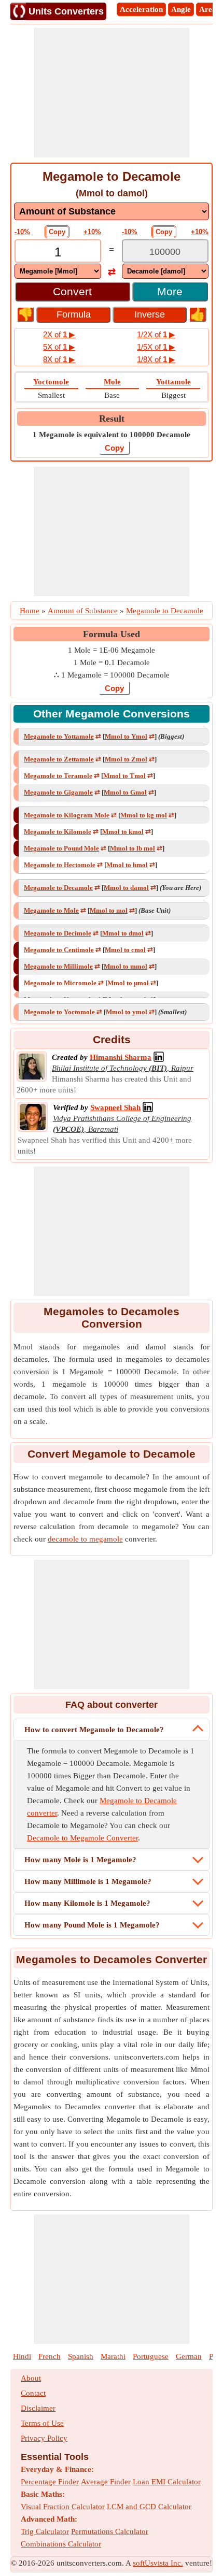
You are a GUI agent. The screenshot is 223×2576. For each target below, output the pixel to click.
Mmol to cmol (125, 950)
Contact (33, 2393)
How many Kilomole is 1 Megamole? (87, 1903)
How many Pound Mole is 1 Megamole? (92, 1925)
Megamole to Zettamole (59, 759)
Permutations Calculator (110, 2531)
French (50, 2356)
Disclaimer (38, 2408)
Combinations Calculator (61, 2544)
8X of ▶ (59, 359)
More (170, 291)
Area (208, 9)
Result (112, 419)
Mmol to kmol (123, 832)
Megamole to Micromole (60, 983)
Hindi (22, 2356)
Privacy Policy (44, 2438)
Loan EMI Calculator (167, 2482)
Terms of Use (42, 2423)
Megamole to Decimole (58, 933)
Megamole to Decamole (58, 888)
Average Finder (106, 2482)
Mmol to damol (126, 888)
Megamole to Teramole (58, 776)
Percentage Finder (50, 2482)
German (189, 2356)
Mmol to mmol (126, 966)
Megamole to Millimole (58, 966)
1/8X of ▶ (156, 359)
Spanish (81, 2356)
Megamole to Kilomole (58, 832)
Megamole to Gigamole (58, 792)
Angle (181, 9)
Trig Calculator (45, 2531)
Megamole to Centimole (59, 950)
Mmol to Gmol (125, 792)
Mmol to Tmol (124, 776)
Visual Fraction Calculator (63, 2507)
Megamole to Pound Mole (61, 848)
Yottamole (173, 382)
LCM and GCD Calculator (149, 2507)
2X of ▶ (59, 334)
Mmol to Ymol (126, 736)
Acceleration (141, 9)
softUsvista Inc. (158, 2563)
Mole (112, 382)
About (31, 2378)
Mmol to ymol (127, 1012)
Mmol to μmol (128, 983)
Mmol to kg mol (144, 815)
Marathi (113, 2356)
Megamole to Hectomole (60, 865)
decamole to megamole (85, 1539)
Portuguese (151, 2356)
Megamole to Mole (51, 910)
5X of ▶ (59, 347)
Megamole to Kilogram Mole (67, 815)
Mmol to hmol (127, 865)
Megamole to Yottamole (59, 736)
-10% (22, 232)
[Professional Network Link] (159, 1057)
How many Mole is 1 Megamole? (80, 1860)
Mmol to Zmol (126, 759)
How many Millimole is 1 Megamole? (88, 1881)
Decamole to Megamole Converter (82, 1838)
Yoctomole (51, 382)
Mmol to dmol (123, 933)
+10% (92, 232)
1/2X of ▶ (156, 334)
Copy (57, 232)
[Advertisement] (112, 93)
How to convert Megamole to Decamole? (94, 1730)
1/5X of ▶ (156, 347)
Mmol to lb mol (133, 848)
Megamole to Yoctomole (59, 1012)
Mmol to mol (109, 910)
